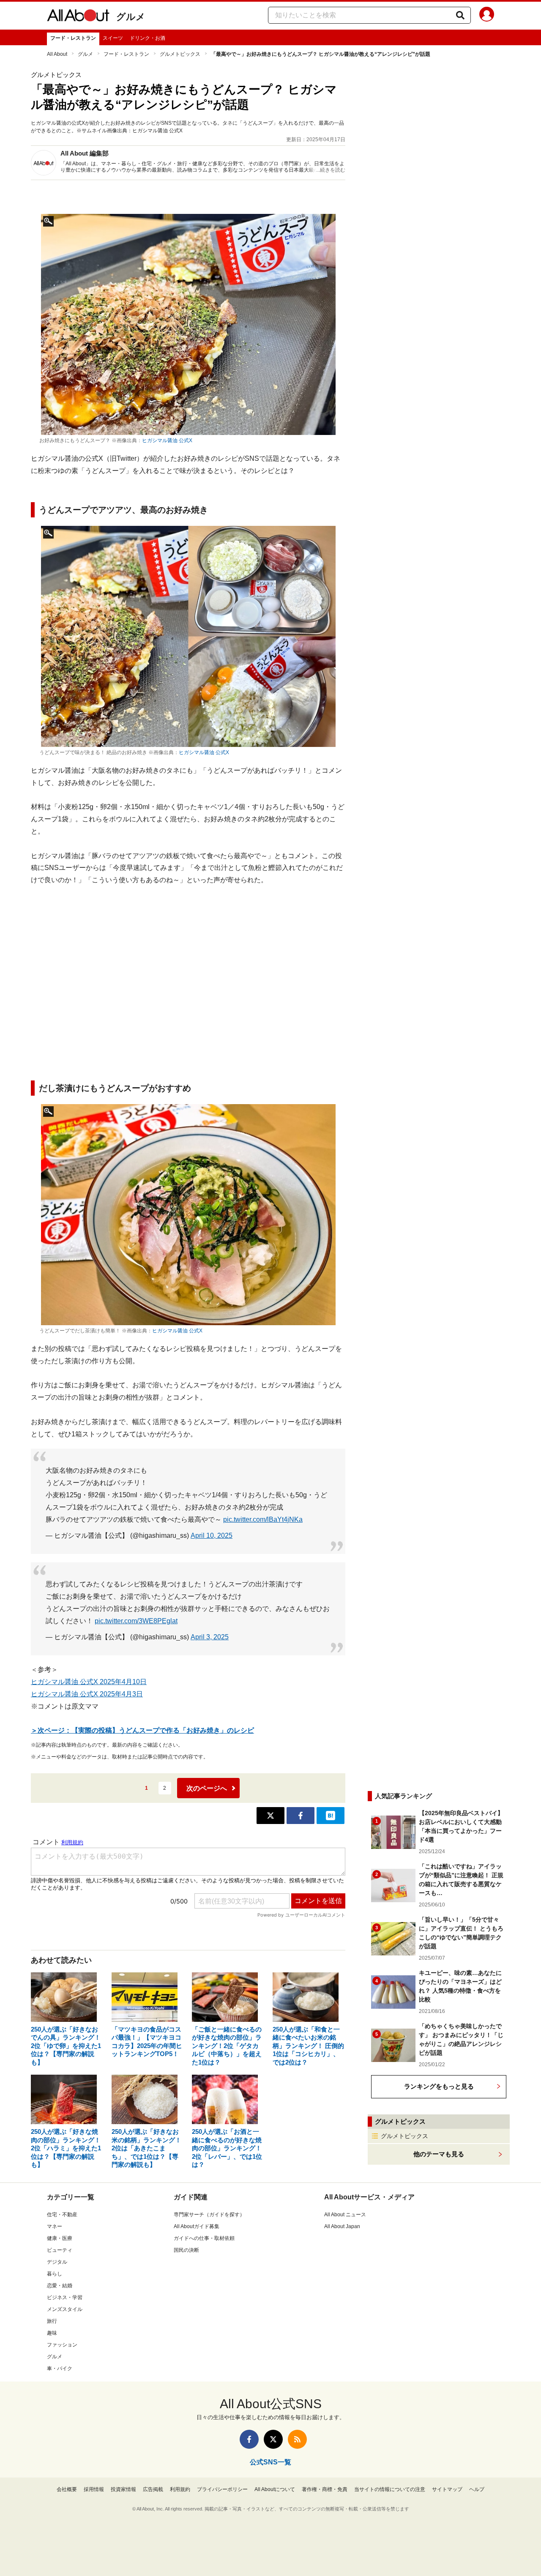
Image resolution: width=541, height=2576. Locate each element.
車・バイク (60, 2368)
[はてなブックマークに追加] (331, 1816)
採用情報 (94, 2489)
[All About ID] (487, 16)
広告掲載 (153, 2489)
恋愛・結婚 (60, 2286)
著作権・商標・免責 (325, 2489)
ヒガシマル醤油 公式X (167, 440)
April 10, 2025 (212, 1535)
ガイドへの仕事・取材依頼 (204, 2238)
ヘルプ (477, 2489)
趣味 (52, 2333)
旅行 (52, 2321)
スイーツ (113, 38)
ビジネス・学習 (65, 2297)
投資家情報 (123, 2489)
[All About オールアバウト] (78, 17)
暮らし (55, 2274)
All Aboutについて (275, 2489)
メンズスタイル (65, 2309)
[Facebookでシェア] (301, 1816)
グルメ (131, 17)
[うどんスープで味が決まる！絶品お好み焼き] (188, 636)
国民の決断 (186, 2250)
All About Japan (342, 2226)
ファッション (62, 2345)
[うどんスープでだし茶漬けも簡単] (188, 1215)
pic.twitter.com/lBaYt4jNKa (263, 1519)
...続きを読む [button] (331, 170)
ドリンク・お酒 (148, 38)
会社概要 (67, 2489)
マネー (55, 2226)
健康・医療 (60, 2238)
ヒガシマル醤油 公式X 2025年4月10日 (89, 1682)
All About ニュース (345, 2215)
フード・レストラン (73, 38)
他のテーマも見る (439, 2154)
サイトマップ (447, 2489)
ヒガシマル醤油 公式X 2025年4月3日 (87, 1694)
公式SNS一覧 (270, 2462)
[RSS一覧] (297, 2439)
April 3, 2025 (210, 1637)
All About (57, 54)
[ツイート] (270, 1816)
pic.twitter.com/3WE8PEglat (136, 1621)
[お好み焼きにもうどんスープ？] (188, 324)
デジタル (57, 2262)
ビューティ (60, 2250)
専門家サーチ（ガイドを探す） (209, 2215)
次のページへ (207, 1788)
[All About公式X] (273, 2439)
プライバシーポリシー (222, 2489)
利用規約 (180, 2489)
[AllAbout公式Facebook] (249, 2439)
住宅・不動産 (62, 2215)
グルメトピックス (180, 54)
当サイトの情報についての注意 (390, 2489)
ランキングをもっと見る (439, 2086)
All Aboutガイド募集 (197, 2226)
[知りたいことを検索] (460, 15)
